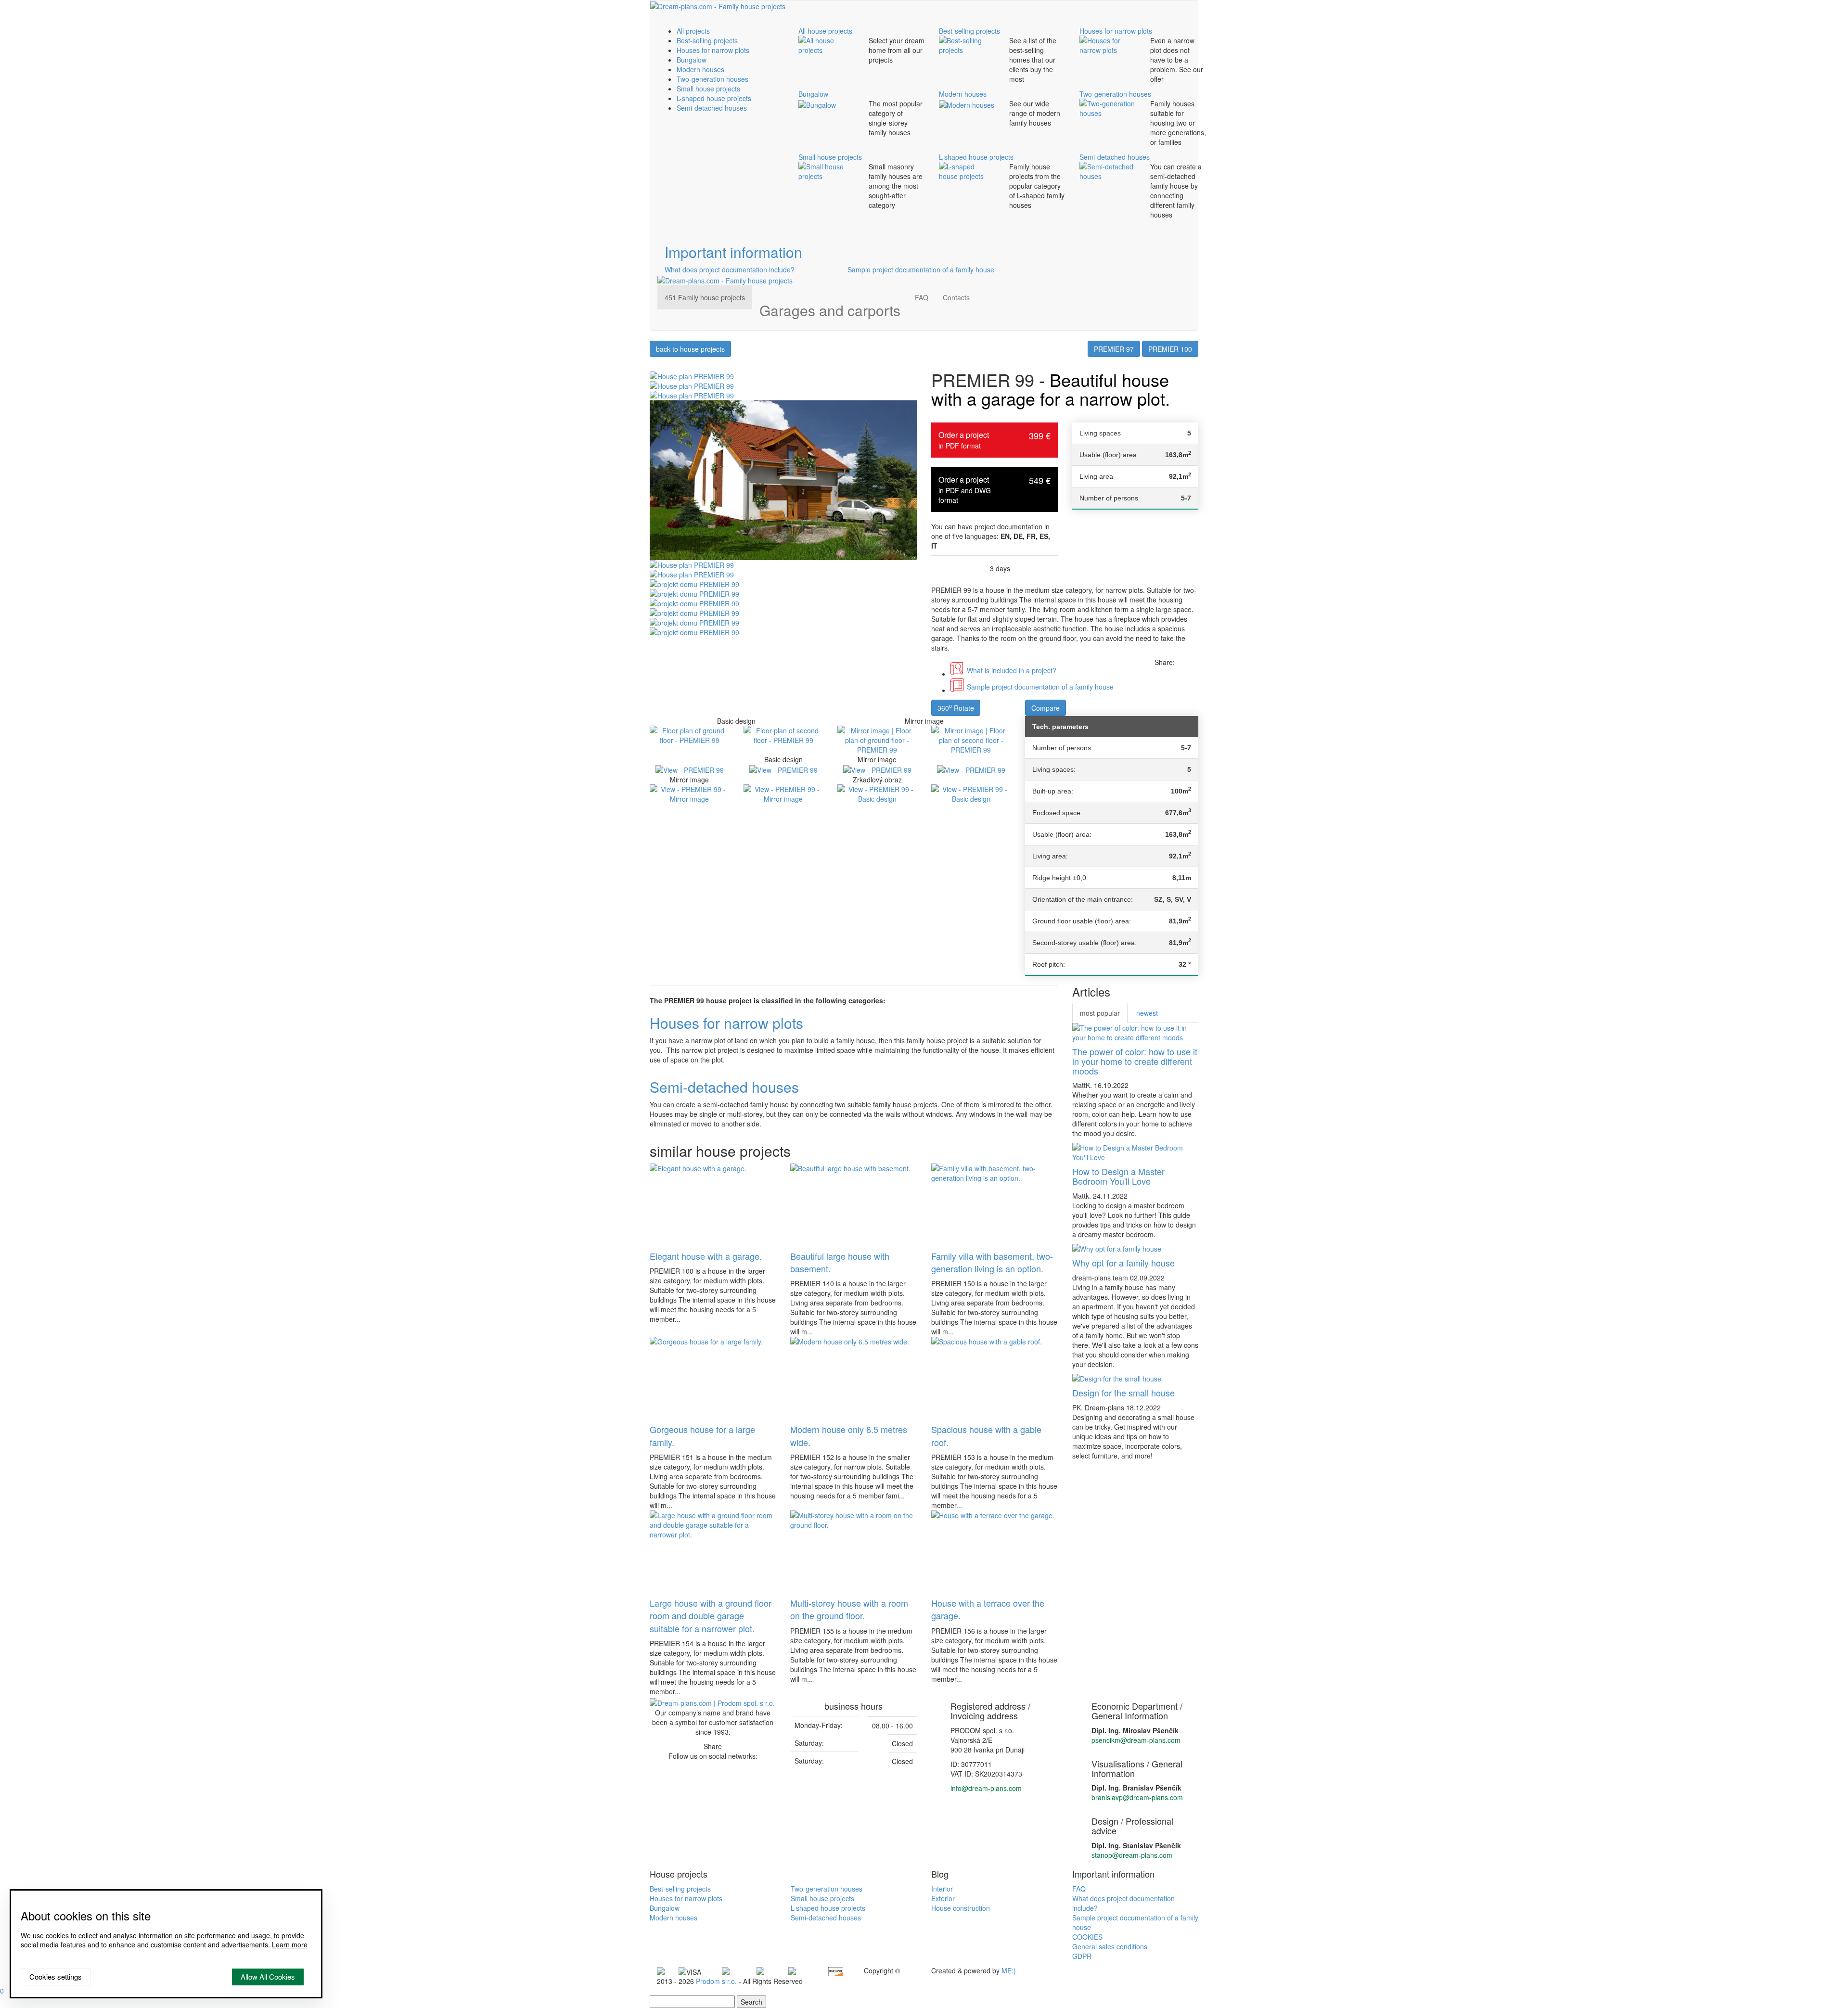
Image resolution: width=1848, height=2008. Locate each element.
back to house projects (690, 349)
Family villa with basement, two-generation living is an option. (992, 1262)
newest (1147, 1013)
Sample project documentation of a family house (921, 269)
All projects (693, 31)
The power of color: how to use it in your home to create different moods (1135, 1061)
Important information (733, 252)
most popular (1100, 1013)
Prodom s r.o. (716, 1981)
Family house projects (705, 297)
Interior (942, 1889)
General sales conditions (1110, 1946)
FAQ (922, 297)
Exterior (943, 1898)
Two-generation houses (712, 79)
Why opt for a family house (1123, 1263)
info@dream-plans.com (986, 1788)
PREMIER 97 (1114, 349)
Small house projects (708, 89)
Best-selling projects (707, 40)
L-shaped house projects (714, 98)
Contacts (956, 297)
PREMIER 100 (1170, 349)
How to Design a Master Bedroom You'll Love (1118, 1176)
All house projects (825, 31)
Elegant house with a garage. (706, 1256)
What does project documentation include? (730, 269)
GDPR (1082, 1956)
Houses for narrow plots (713, 50)
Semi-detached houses (712, 108)
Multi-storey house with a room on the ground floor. (849, 1609)
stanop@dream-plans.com (1132, 1855)
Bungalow (692, 60)
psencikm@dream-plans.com (1136, 1740)
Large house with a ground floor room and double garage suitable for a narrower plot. (711, 1616)
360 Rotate (956, 707)
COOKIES (1087, 1937)
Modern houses (700, 69)
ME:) (1009, 1970)
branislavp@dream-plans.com (1137, 1797)
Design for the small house (1123, 1393)
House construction (961, 1908)
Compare (1046, 708)
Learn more (290, 1944)
